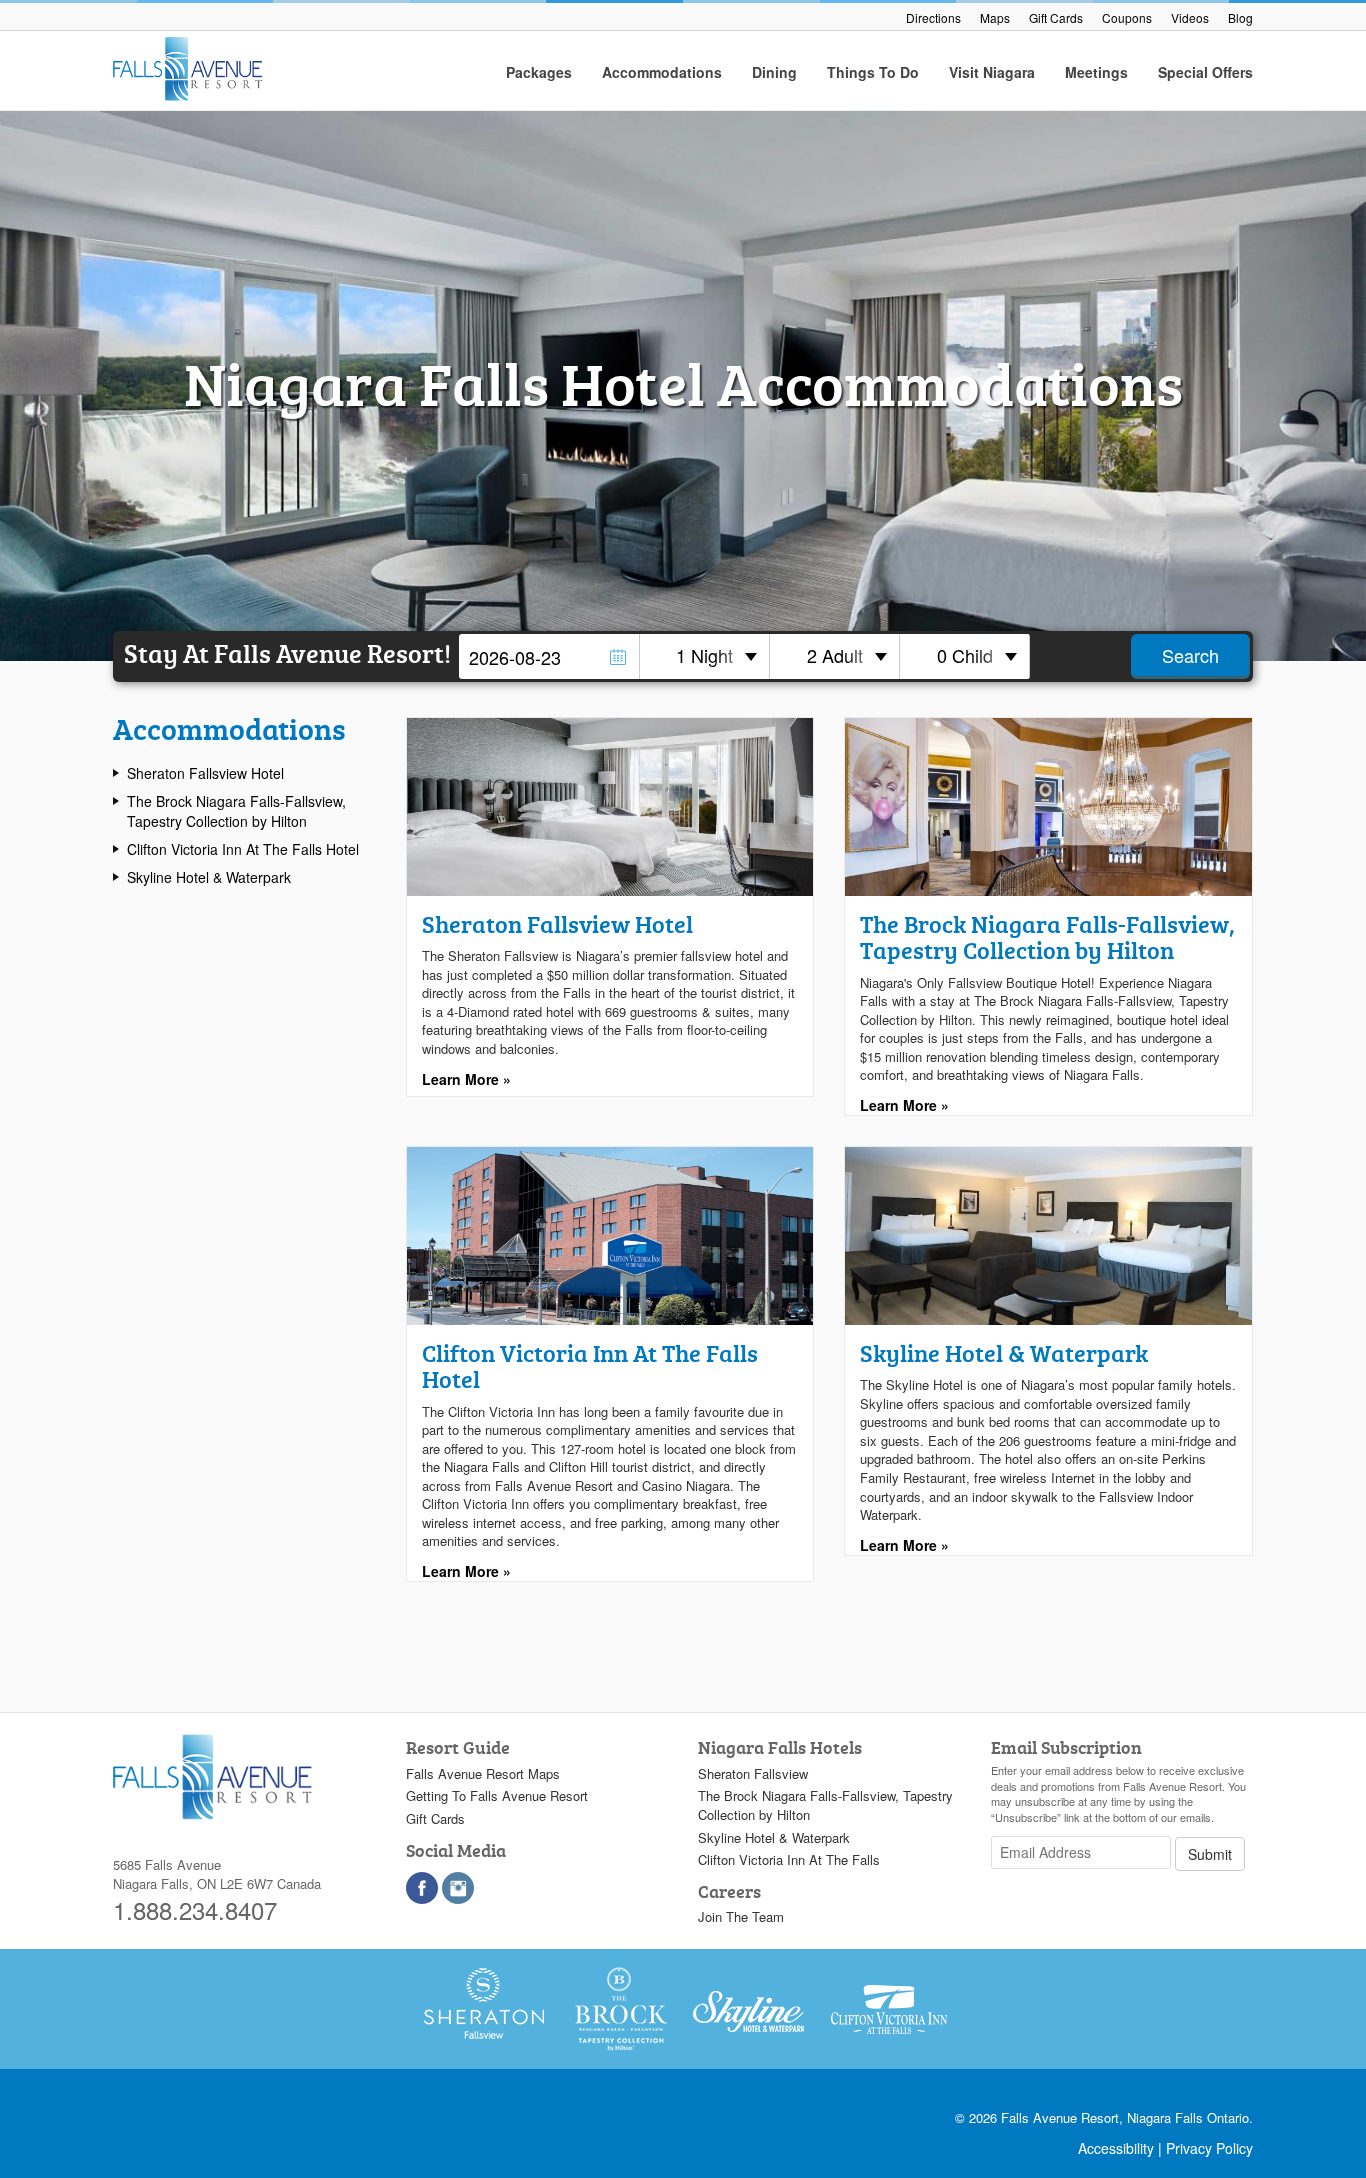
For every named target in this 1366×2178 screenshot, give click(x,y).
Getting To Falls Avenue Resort (497, 1795)
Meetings (1096, 72)
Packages (539, 72)
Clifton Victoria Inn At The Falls (789, 1859)
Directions (933, 17)
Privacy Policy (1209, 2148)
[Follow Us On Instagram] (458, 1888)
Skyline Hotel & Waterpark (209, 877)
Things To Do (873, 72)
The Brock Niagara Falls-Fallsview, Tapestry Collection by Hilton (236, 811)
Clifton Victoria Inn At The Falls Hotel (243, 849)
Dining (774, 72)
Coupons (1127, 17)
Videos (1190, 17)
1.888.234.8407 (195, 1909)
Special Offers (1205, 72)
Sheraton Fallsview (753, 1773)
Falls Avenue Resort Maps (483, 1773)
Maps (995, 17)
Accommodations (662, 72)
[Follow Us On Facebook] (422, 1888)
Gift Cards (1056, 17)
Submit (1210, 1854)
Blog (1240, 17)
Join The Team (741, 1916)
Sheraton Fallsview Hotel (205, 773)
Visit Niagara (992, 72)
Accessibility (1116, 2148)
